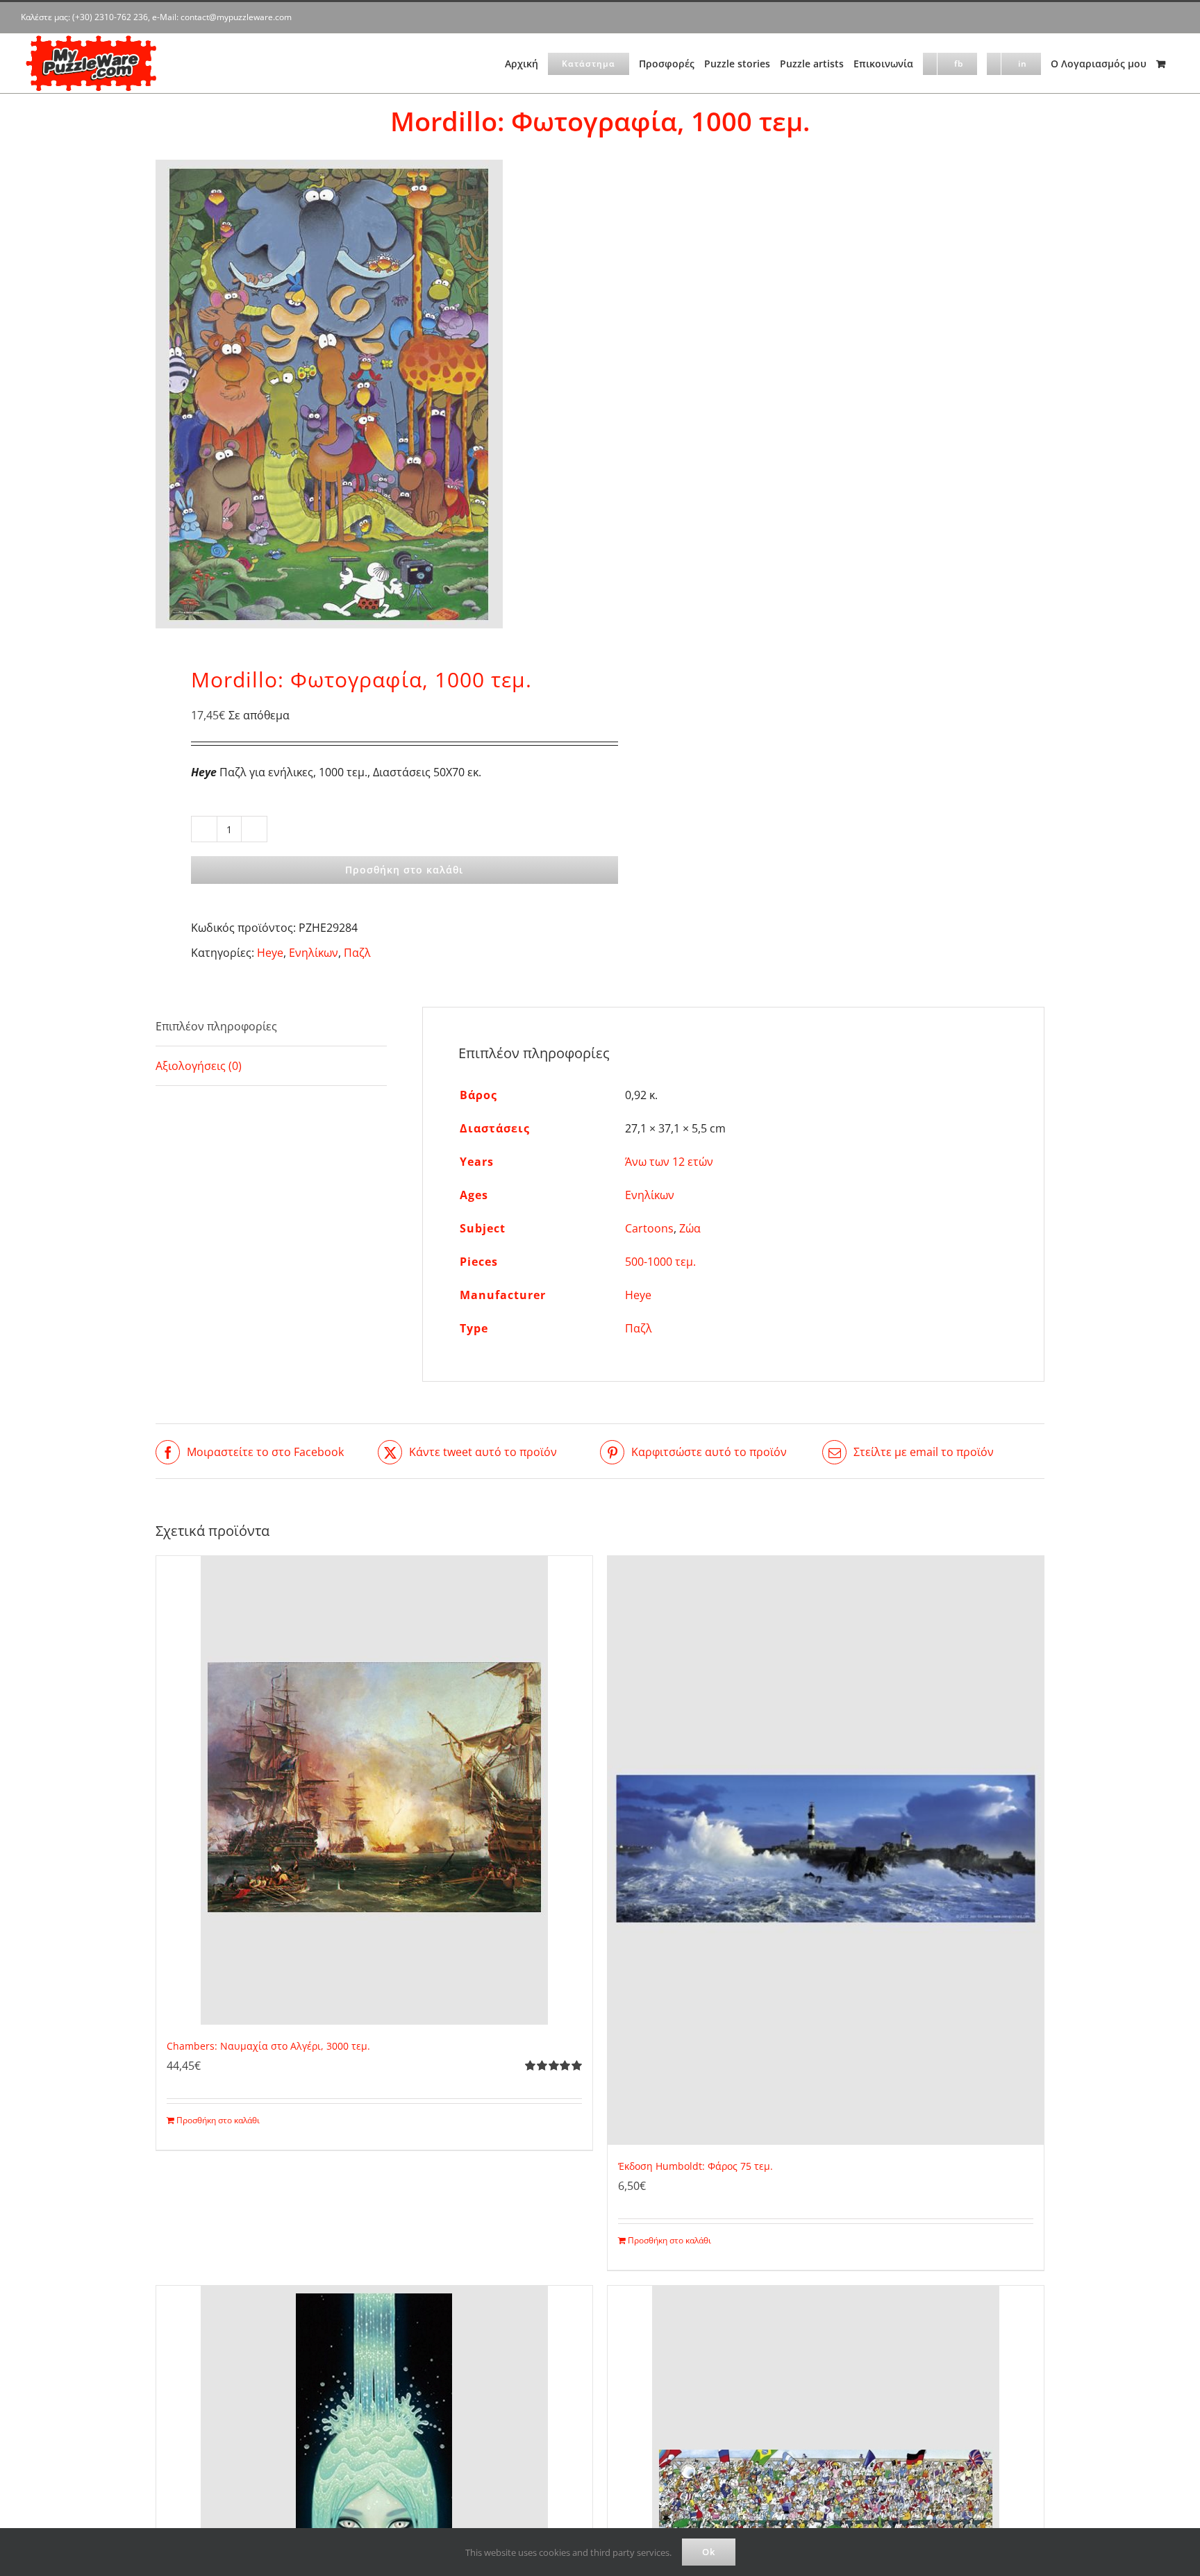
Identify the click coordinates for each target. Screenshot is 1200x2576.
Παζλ (357, 953)
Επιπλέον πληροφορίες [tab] (216, 1026)
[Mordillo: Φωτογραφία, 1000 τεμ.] (369, 394)
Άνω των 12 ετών (669, 1162)
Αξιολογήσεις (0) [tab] (199, 1066)
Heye (270, 953)
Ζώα (690, 1228)
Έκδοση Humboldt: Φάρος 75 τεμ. (695, 2166)
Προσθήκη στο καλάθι (404, 870)
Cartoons (649, 1228)
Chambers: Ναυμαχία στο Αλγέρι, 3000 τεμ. (268, 2046)
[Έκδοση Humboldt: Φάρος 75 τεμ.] (826, 1850)
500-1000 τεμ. (660, 1262)
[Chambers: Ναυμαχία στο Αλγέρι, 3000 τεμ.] (374, 1790)
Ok (709, 2552)
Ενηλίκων (314, 953)
